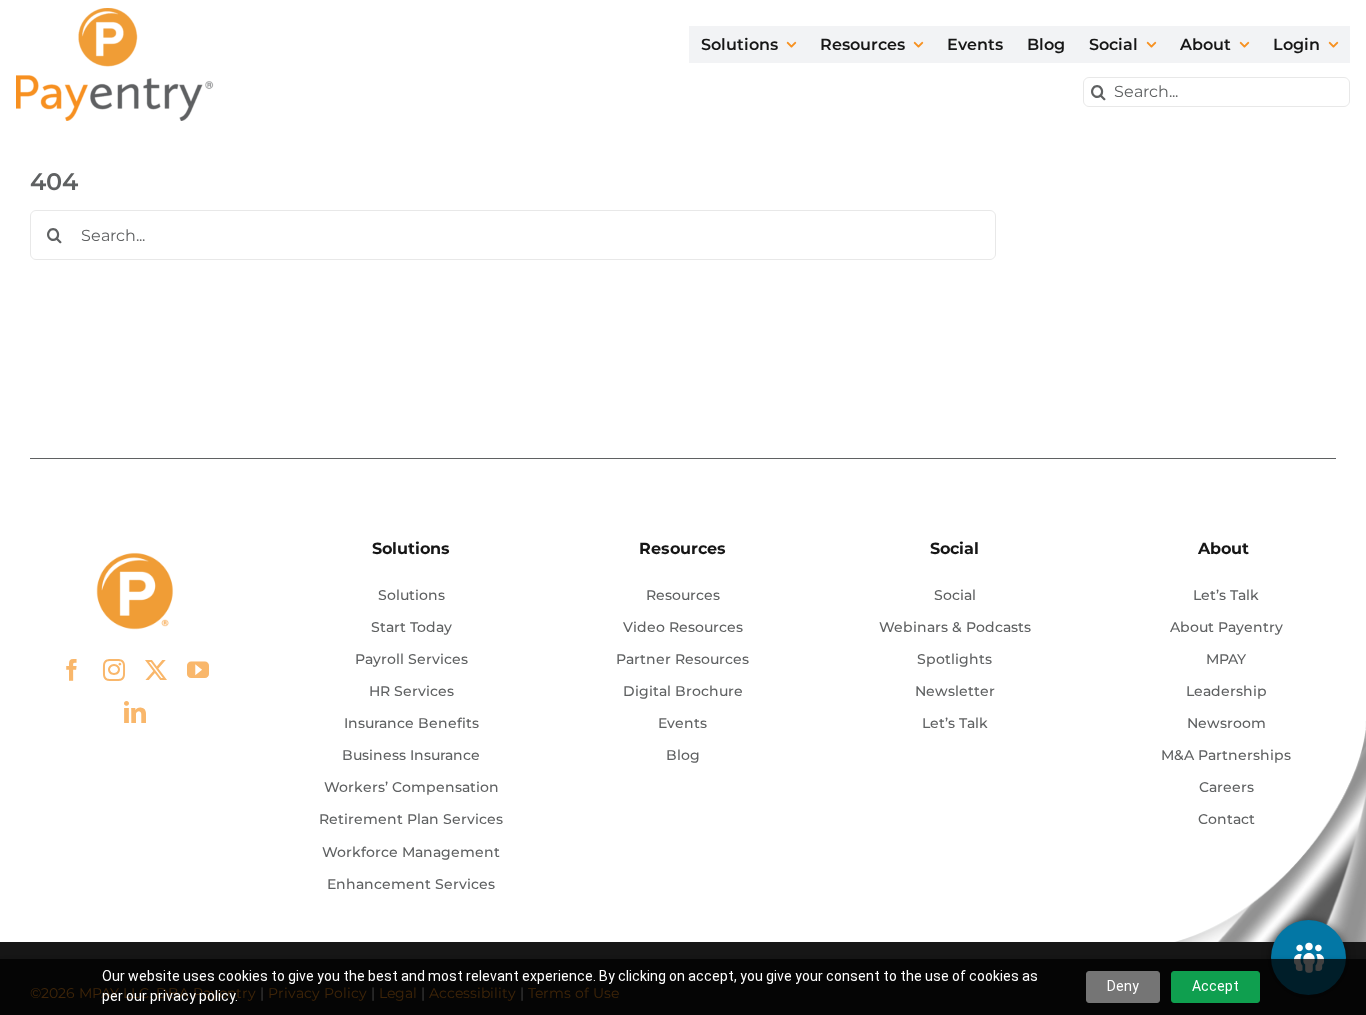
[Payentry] (116, 15)
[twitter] (156, 670)
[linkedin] (135, 712)
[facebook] (72, 670)
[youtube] (198, 670)
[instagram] (114, 670)
